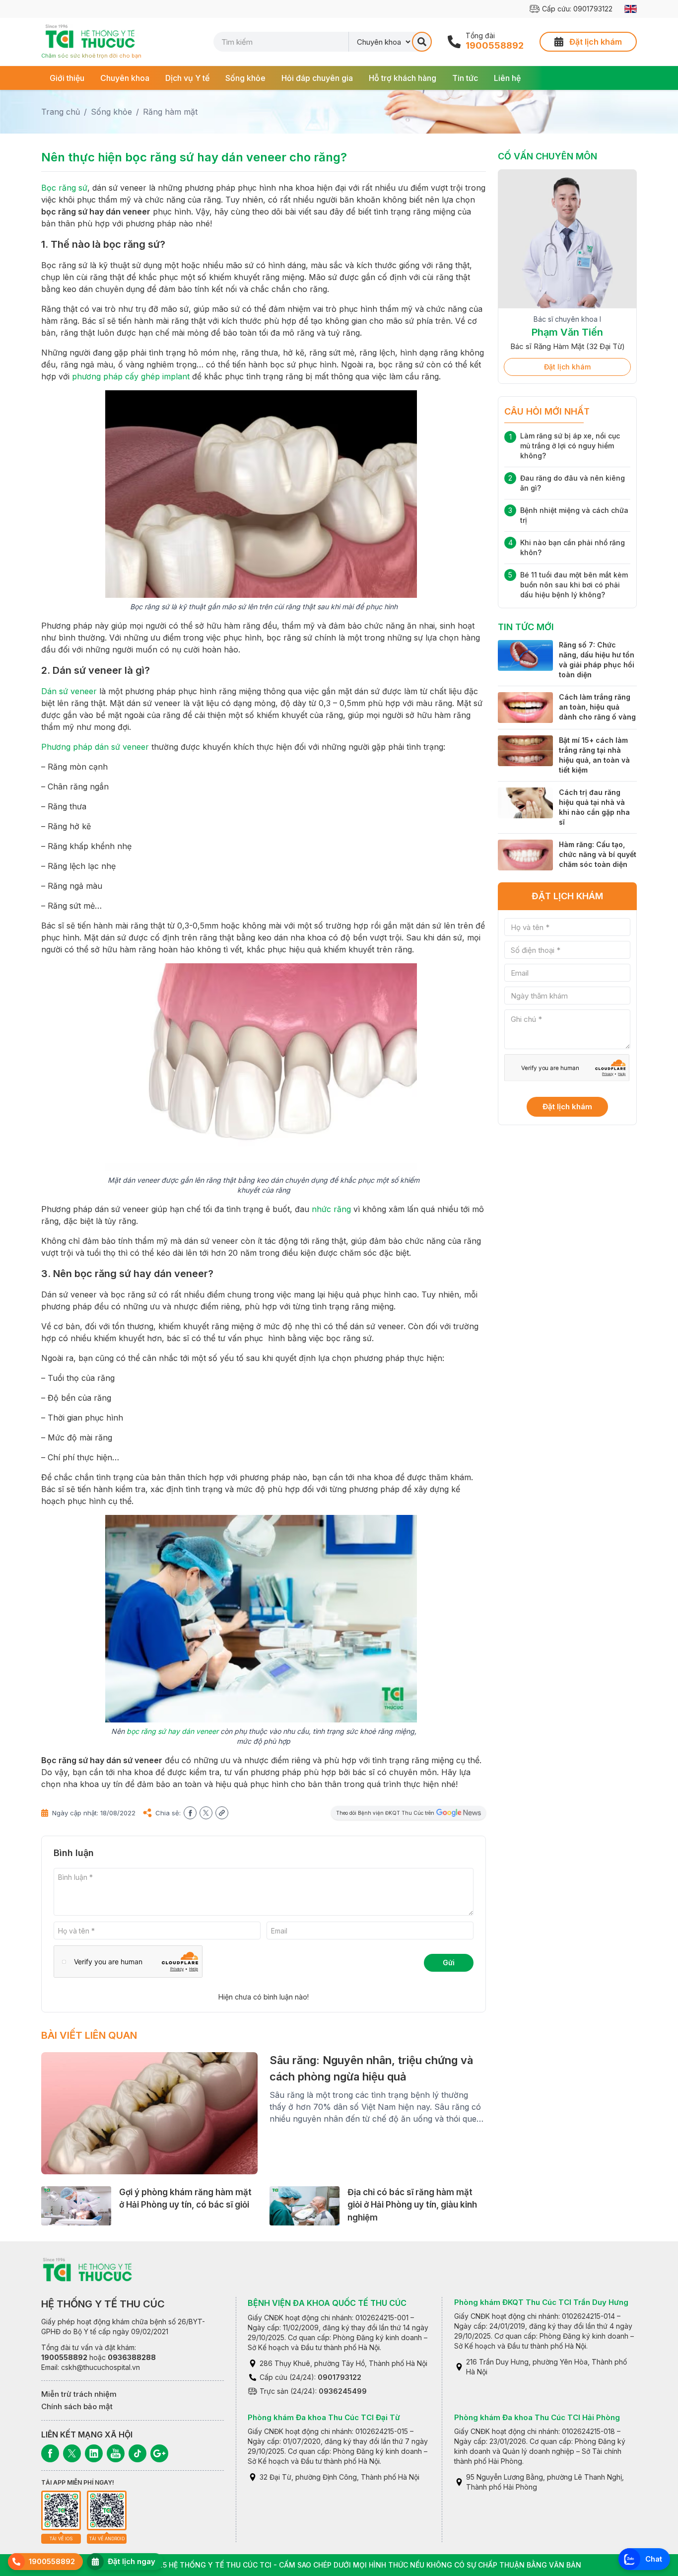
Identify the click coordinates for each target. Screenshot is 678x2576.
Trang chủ (61, 112)
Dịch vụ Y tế (187, 78)
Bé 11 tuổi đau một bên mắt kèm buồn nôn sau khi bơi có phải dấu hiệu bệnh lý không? (574, 596)
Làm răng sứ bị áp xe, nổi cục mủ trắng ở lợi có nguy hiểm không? (570, 457)
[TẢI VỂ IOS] (61, 2510)
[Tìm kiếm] (422, 42)
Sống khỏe (245, 78)
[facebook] (190, 1813)
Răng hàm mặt (170, 112)
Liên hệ (507, 78)
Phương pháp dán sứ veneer (95, 747)
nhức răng (331, 1209)
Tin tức (465, 78)
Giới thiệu (67, 78)
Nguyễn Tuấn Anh (568, 332)
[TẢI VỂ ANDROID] (107, 2510)
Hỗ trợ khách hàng (403, 78)
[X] (72, 2453)
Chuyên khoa (125, 78)
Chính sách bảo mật (77, 2406)
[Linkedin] (94, 2453)
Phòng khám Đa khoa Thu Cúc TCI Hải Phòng (537, 2417)
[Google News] (159, 2453)
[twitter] (206, 1813)
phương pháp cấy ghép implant (131, 376)
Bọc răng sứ (64, 188)
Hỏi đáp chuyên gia (317, 78)
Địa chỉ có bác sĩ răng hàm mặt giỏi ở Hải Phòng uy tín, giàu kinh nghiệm (412, 2205)
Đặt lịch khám (567, 378)
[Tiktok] (137, 2453)
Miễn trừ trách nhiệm (79, 2394)
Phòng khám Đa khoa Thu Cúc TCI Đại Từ (324, 2417)
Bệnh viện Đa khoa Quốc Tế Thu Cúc (327, 2303)
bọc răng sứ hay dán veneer (172, 1731)
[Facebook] (50, 2453)
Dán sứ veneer (69, 691)
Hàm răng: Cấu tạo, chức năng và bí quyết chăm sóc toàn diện (598, 865)
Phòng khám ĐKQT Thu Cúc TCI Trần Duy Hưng (541, 2302)
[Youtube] (116, 2453)
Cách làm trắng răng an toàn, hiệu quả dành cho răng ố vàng (597, 718)
